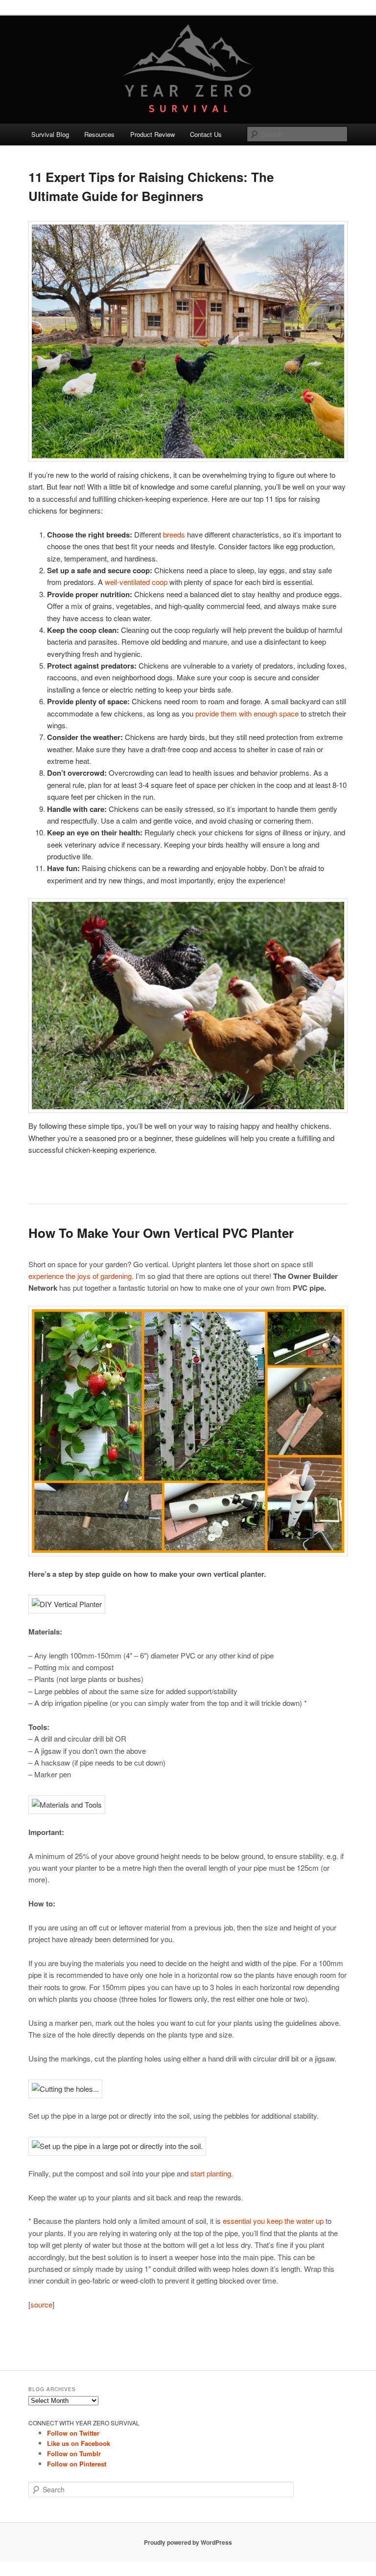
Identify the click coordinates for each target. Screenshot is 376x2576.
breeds (174, 534)
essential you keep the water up (273, 2221)
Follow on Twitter (73, 2433)
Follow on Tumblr (74, 2453)
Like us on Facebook (79, 2443)
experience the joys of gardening (80, 1276)
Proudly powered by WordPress (188, 2542)
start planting (211, 2173)
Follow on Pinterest (77, 2464)
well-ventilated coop (136, 582)
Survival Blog (50, 134)
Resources (99, 134)
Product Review (153, 134)
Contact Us (206, 134)
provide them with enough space (247, 713)
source (41, 2304)
